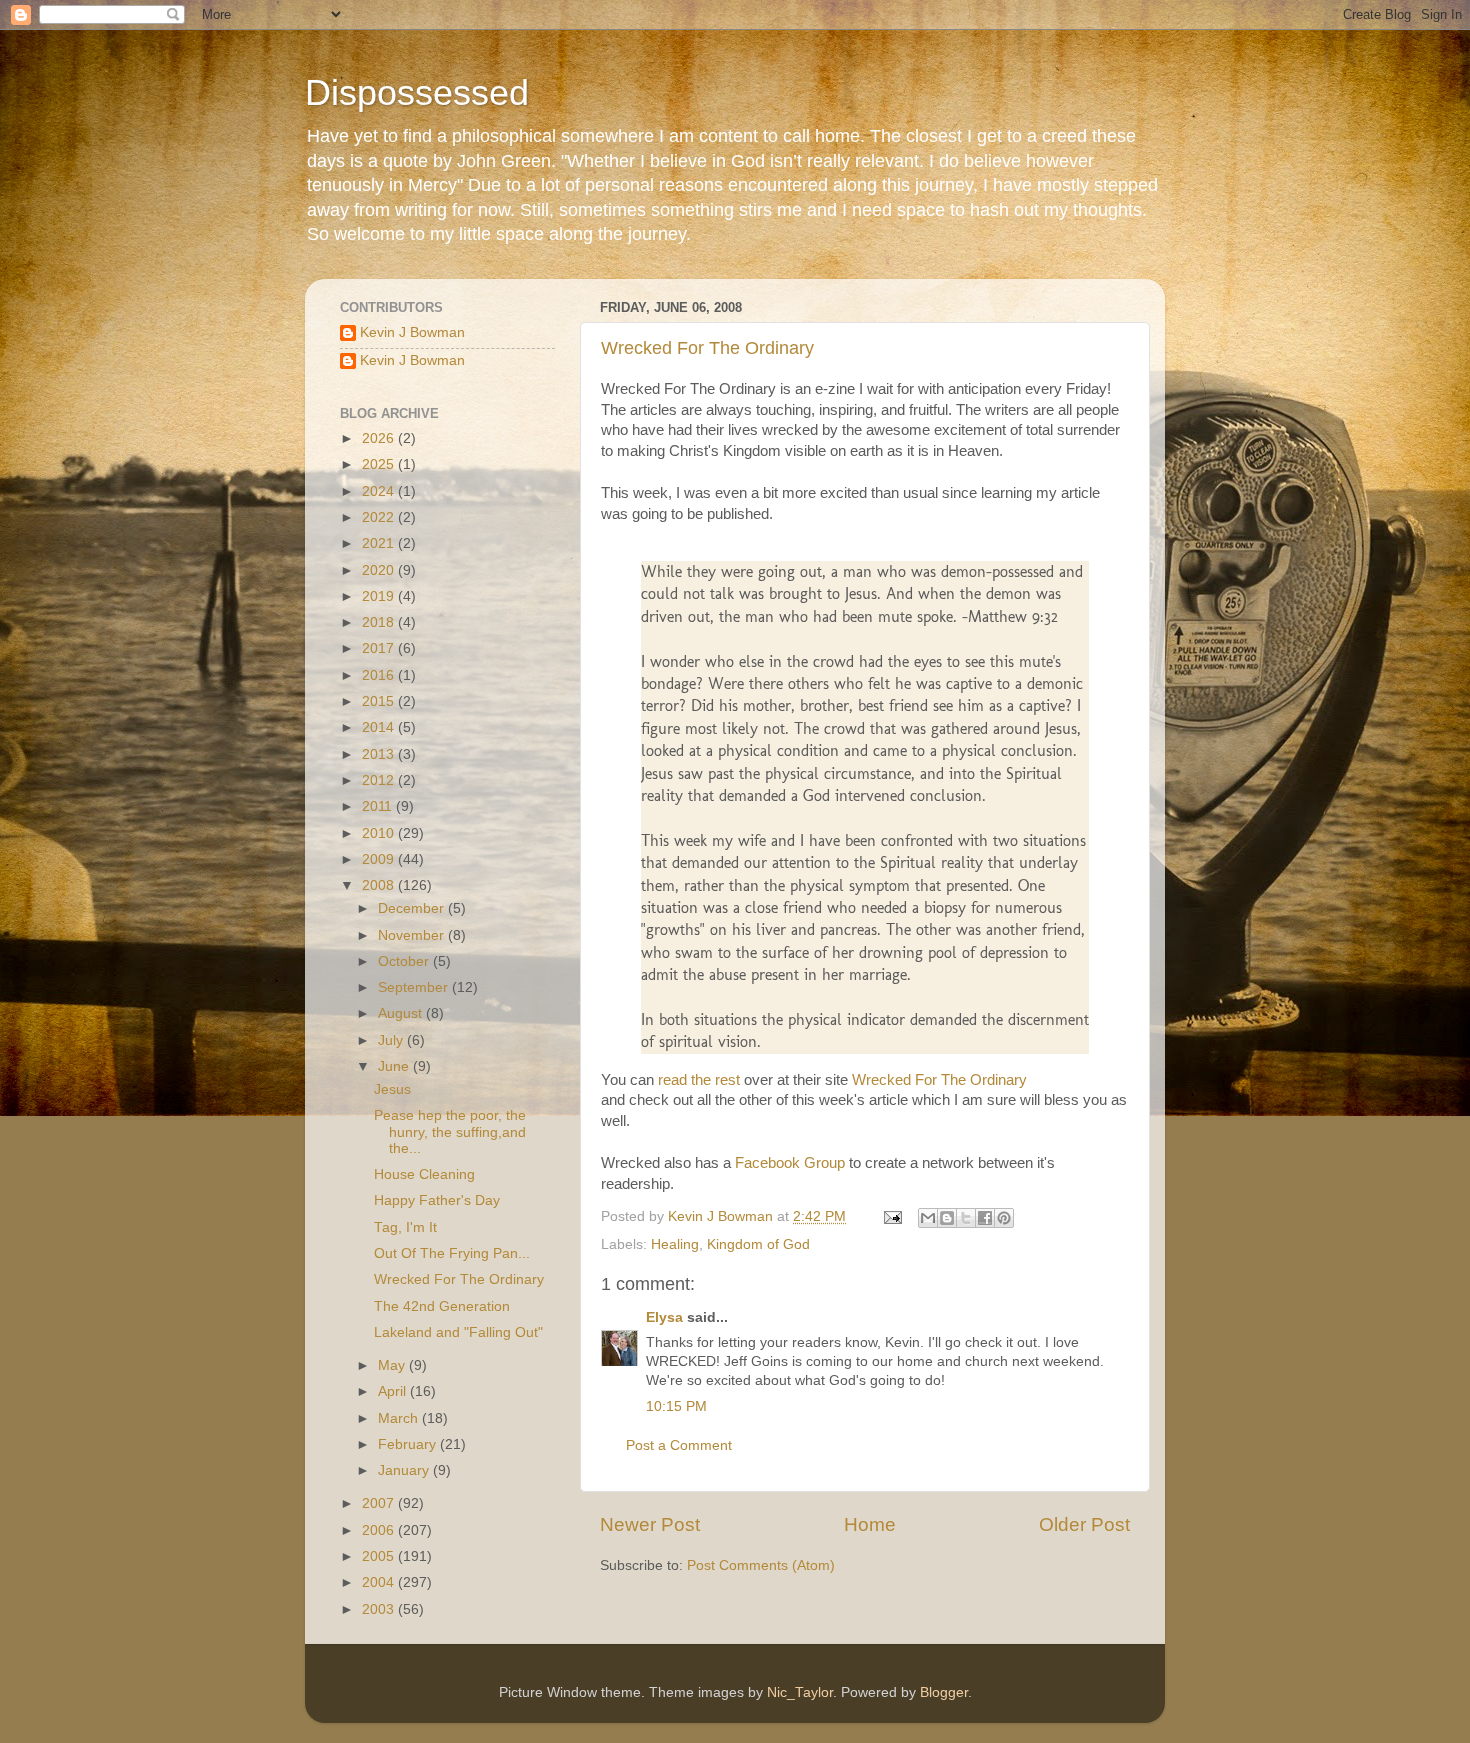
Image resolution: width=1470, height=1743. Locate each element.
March (400, 1418)
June (395, 1066)
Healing (675, 1244)
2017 (380, 648)
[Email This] (928, 1218)
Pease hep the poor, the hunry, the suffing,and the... (450, 1131)
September (415, 987)
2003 (380, 1609)
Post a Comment (679, 1445)
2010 (380, 833)
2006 (380, 1530)
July (392, 1040)
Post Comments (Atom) (761, 1565)
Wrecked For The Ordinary (707, 348)
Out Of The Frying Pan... (452, 1253)
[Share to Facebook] (985, 1218)
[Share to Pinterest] (1004, 1218)
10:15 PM (676, 1406)
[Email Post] (891, 1216)
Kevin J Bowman (412, 332)
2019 (380, 596)
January (405, 1470)
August (402, 1013)
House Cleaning (424, 1174)
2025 (380, 464)
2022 (380, 517)
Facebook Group (790, 1163)
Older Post (1084, 1524)
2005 (380, 1556)
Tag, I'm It (405, 1227)
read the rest (699, 1080)
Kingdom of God (758, 1244)
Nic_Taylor (800, 1692)
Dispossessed (417, 92)
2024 (380, 491)
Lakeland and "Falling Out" (458, 1332)
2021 (380, 543)
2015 (380, 701)
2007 (380, 1503)
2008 (380, 885)
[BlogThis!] (947, 1218)
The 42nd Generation (442, 1306)
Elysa (664, 1317)
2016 (380, 675)
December (413, 908)
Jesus (392, 1089)
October (405, 961)
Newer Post (650, 1524)
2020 (380, 570)
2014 (380, 727)
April (394, 1391)
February (409, 1444)
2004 (380, 1582)
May (393, 1365)
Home (870, 1524)
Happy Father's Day (437, 1200)
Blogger (944, 1692)
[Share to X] (966, 1218)
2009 (380, 859)
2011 (379, 806)
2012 (380, 780)
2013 (380, 754)
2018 (380, 622)
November (413, 935)
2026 (380, 438)
